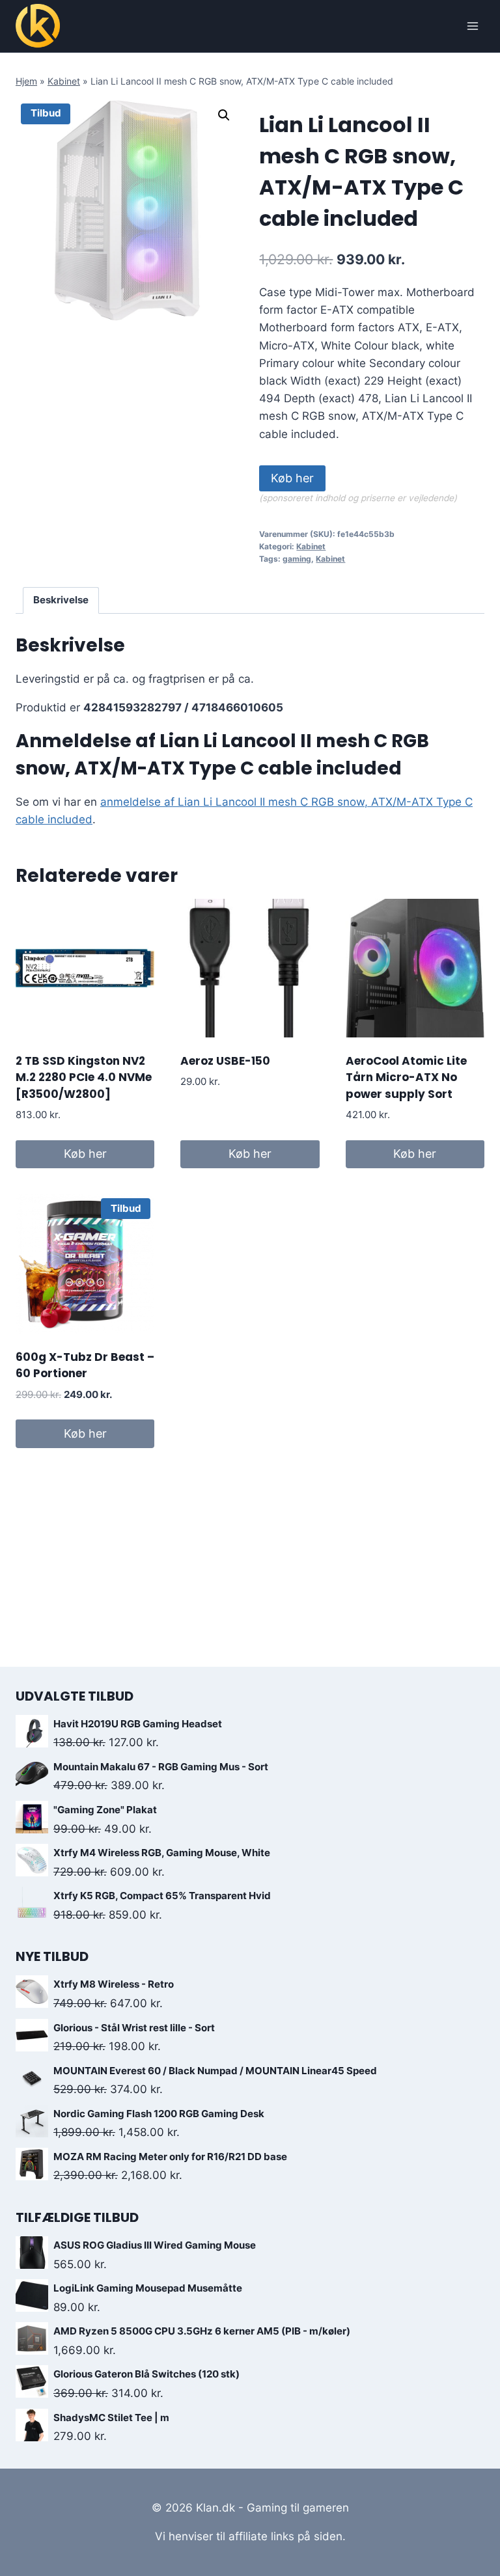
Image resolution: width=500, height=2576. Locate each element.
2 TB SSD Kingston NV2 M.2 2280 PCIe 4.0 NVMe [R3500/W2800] (84, 1077)
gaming (297, 559)
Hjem (26, 81)
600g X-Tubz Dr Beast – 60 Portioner (85, 1365)
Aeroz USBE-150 (225, 1061)
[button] (224, 115)
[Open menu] (472, 26)
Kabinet (64, 81)
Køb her (292, 478)
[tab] (61, 601)
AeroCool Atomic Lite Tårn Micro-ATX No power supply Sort (406, 1077)
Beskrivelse (61, 600)
